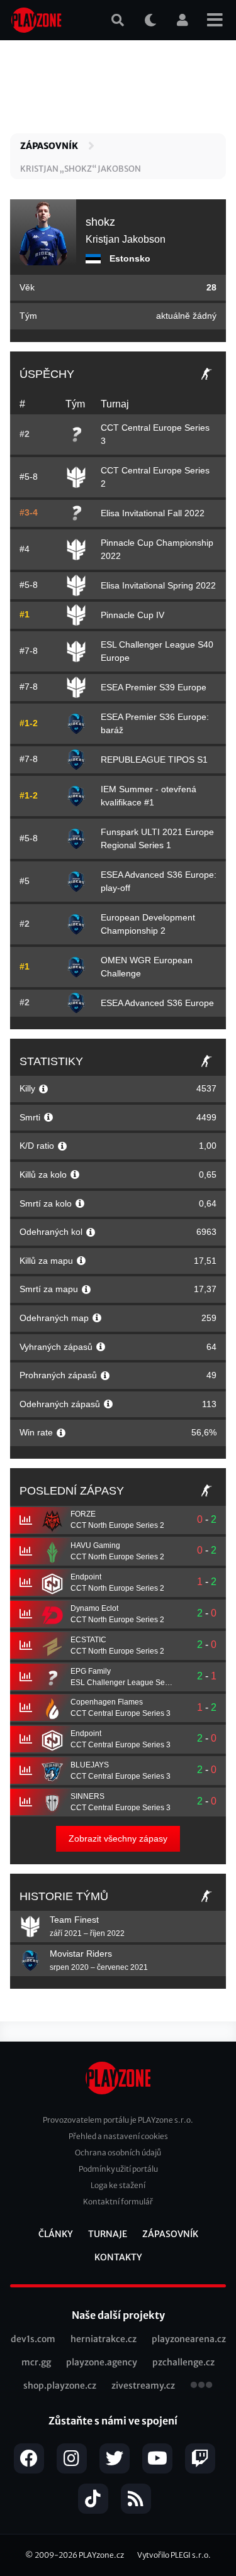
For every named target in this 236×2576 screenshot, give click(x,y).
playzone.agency (102, 2362)
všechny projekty (201, 2386)
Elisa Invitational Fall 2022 (153, 513)
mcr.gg (36, 2362)
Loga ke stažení (118, 2185)
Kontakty (118, 2257)
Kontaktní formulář (118, 2202)
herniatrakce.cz (104, 2339)
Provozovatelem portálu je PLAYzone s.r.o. (118, 2120)
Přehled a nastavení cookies (118, 2136)
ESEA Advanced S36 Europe (157, 1003)
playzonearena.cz (189, 2339)
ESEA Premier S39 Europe (154, 687)
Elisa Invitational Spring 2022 (158, 585)
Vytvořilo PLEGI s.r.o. (174, 2555)
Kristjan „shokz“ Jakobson (81, 169)
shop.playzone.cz (60, 2385)
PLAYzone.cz (101, 2555)
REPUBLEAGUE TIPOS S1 (154, 760)
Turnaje (108, 2234)
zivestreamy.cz (143, 2385)
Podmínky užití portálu (118, 2169)
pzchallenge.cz (183, 2362)
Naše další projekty (118, 2315)
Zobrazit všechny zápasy (118, 1838)
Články (56, 2234)
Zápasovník (49, 146)
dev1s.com (33, 2339)
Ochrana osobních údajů (118, 2153)
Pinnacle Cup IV (132, 615)
